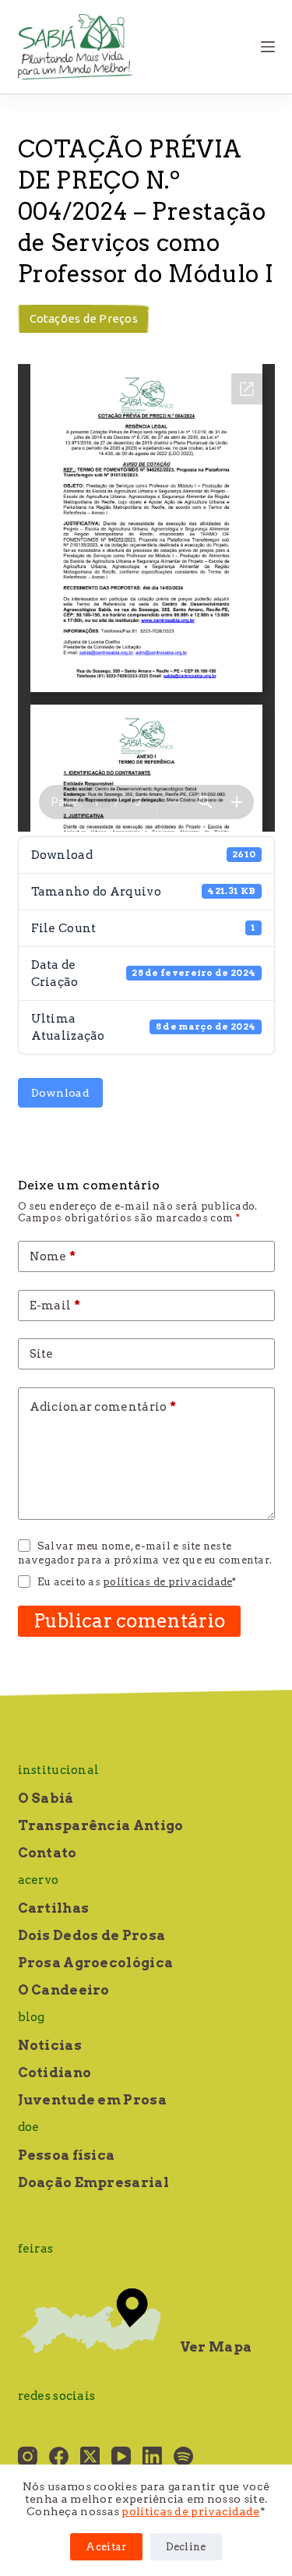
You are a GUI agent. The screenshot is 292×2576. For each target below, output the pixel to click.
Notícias (50, 2045)
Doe (29, 2127)
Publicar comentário (130, 1621)
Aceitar (106, 2547)
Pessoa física (67, 2155)
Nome (53, 1256)
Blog (32, 2017)
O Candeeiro (64, 1990)
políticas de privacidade (190, 2511)
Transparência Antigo (101, 1825)
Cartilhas (54, 1908)
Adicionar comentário (103, 1407)
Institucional (59, 1770)
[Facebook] (59, 2456)
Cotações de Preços (84, 318)
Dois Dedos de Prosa (92, 1935)
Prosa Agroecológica (96, 1963)
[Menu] (268, 47)
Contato (47, 1853)
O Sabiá (46, 1798)
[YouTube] (121, 2456)
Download (60, 1093)
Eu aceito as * (137, 1582)
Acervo (39, 1880)
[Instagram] (28, 2456)
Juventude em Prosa (92, 2100)
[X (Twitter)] (90, 2456)
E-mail (55, 1306)
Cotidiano (55, 2072)
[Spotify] (183, 2456)
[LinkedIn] (152, 2456)
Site (42, 1354)
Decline (186, 2547)
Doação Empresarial (93, 2182)
